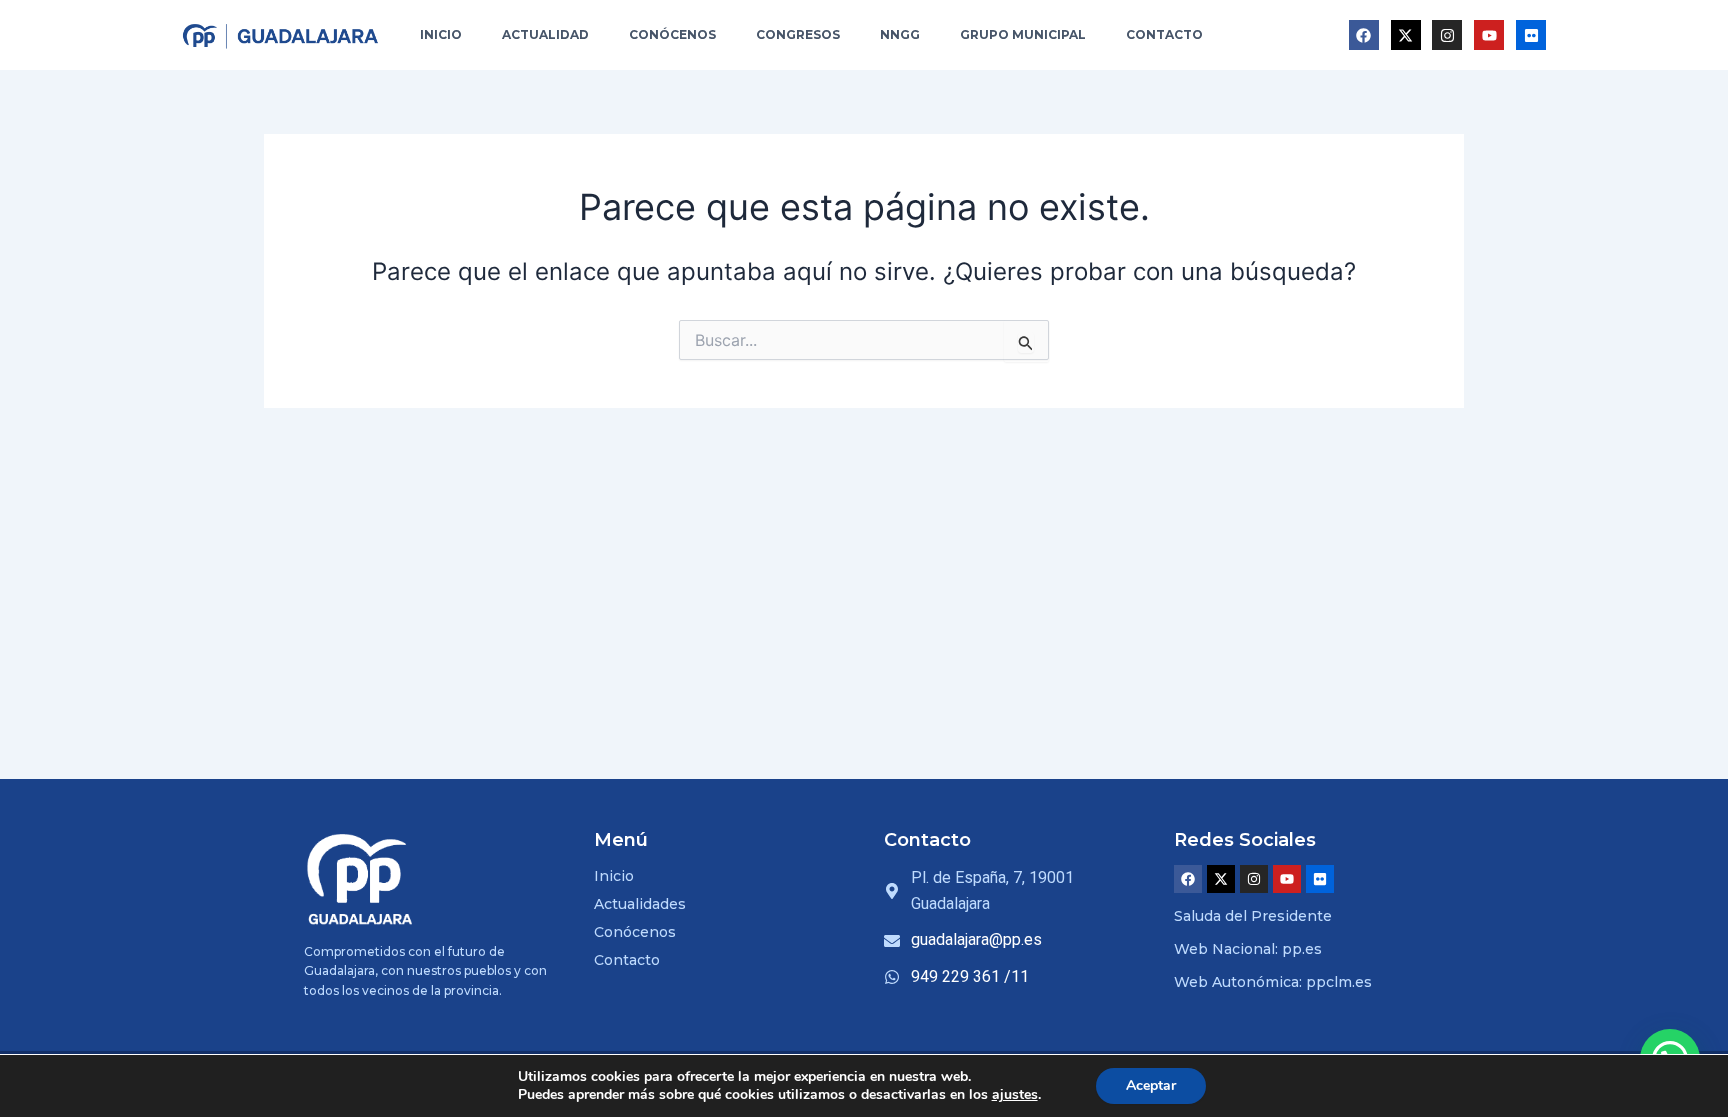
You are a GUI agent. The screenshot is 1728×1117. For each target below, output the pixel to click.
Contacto (1164, 34)
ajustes (1015, 1095)
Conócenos (672, 34)
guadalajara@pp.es (976, 939)
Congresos (798, 34)
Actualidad (545, 34)
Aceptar (1151, 1085)
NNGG (900, 34)
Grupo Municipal (1023, 34)
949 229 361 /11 (970, 976)
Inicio (441, 34)
